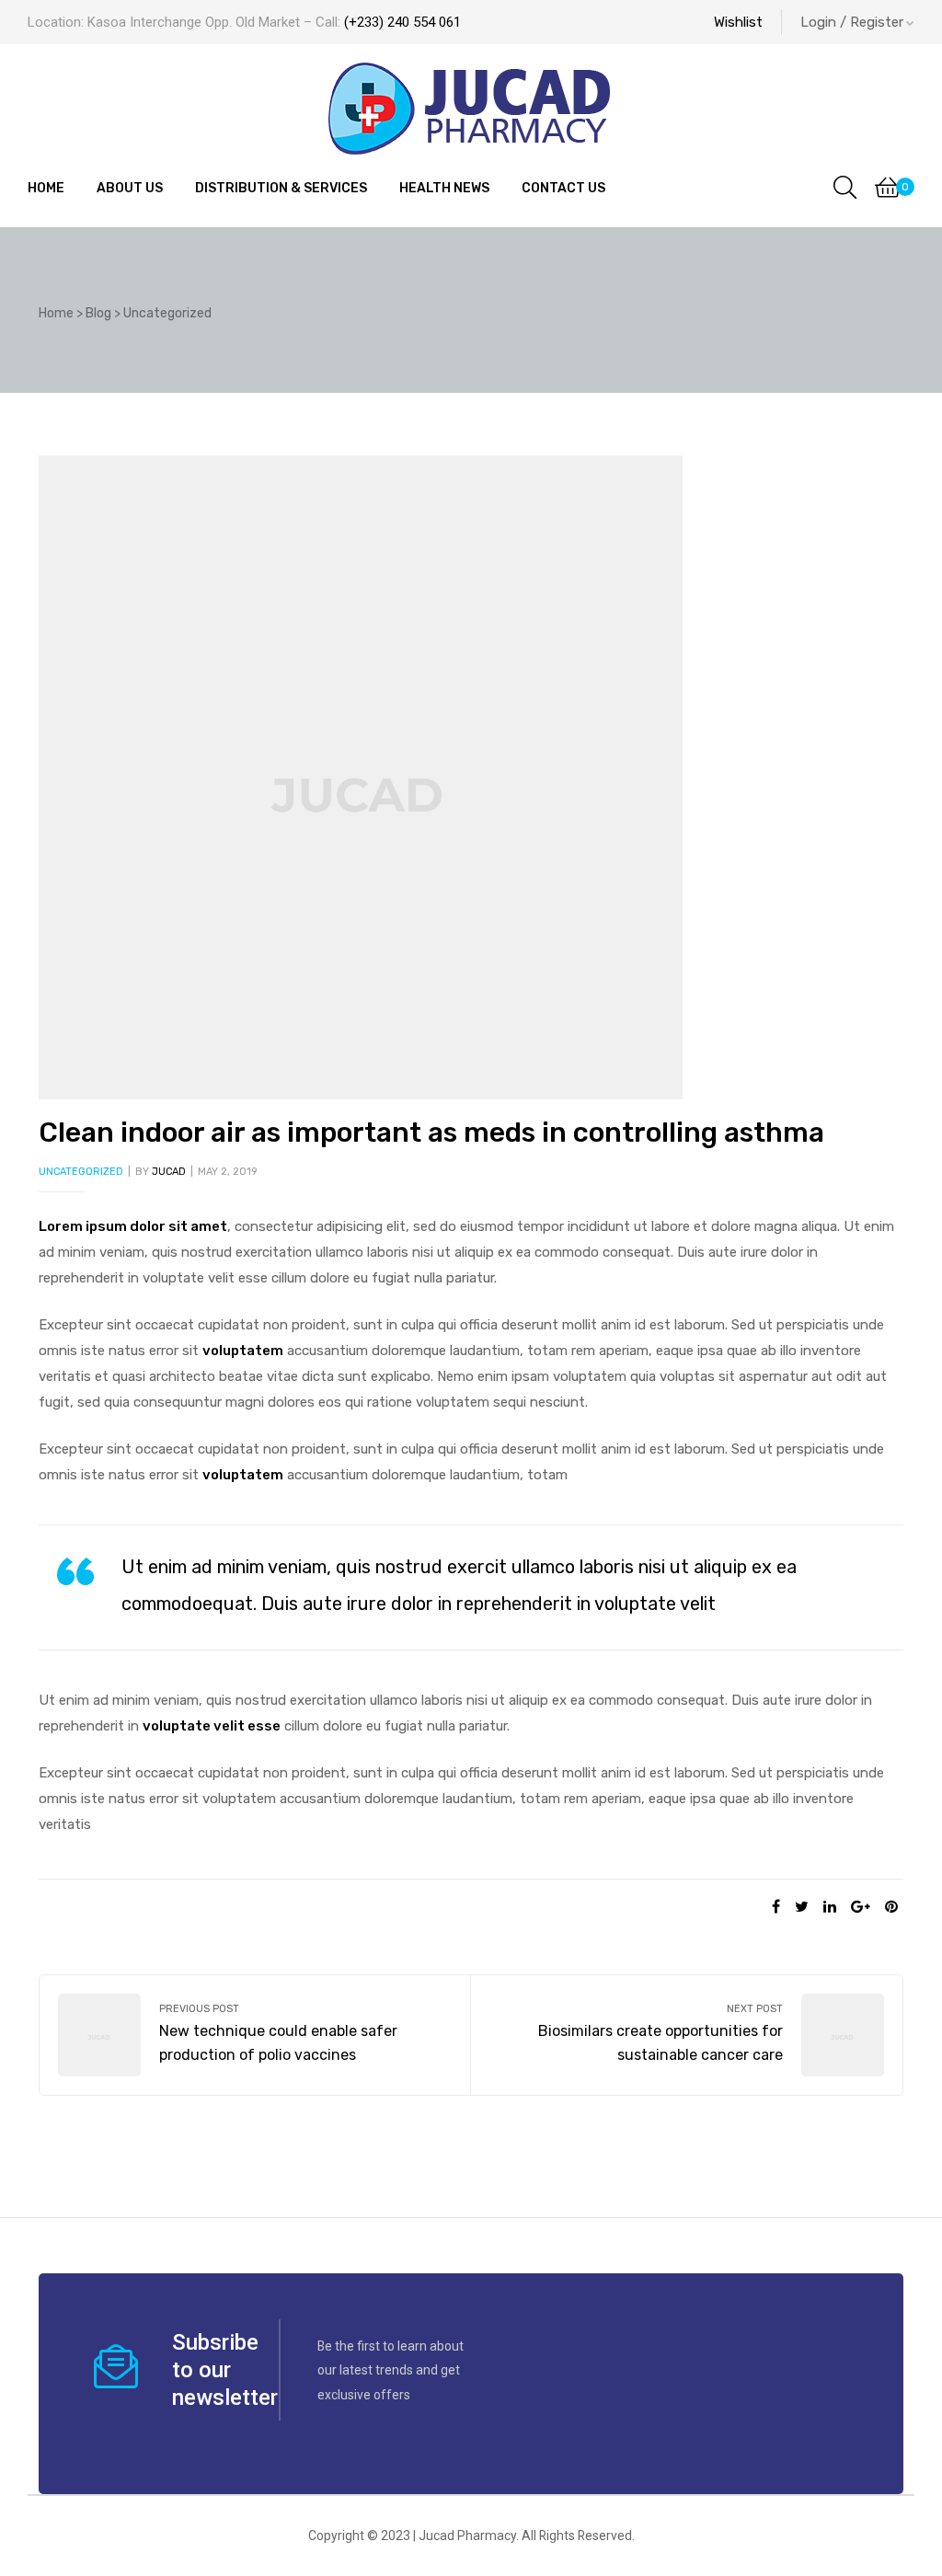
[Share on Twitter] (802, 1907)
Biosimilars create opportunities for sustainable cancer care (687, 2035)
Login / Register (852, 22)
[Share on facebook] (776, 1907)
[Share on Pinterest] (891, 1907)
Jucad (169, 1172)
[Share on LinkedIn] (830, 1907)
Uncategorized (81, 1172)
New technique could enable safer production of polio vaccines (255, 2035)
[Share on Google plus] (861, 1907)
